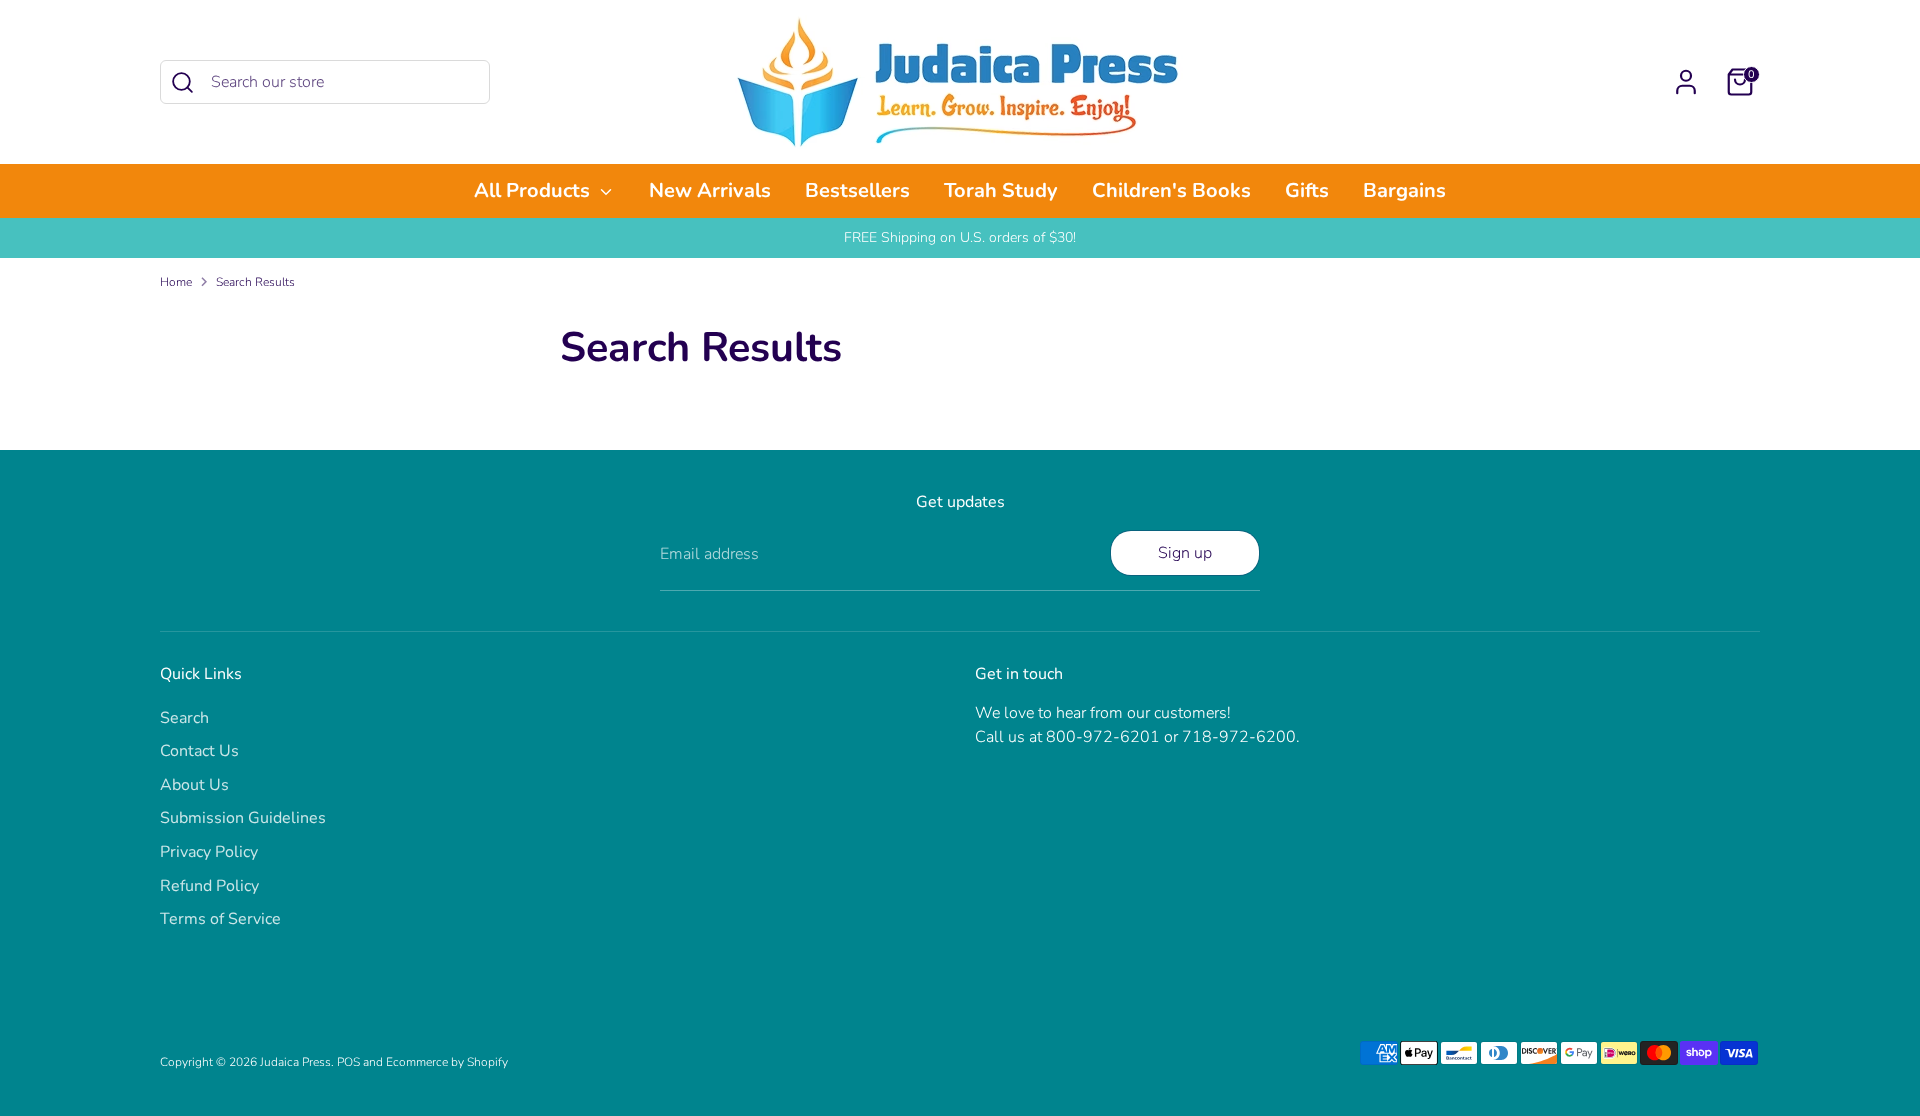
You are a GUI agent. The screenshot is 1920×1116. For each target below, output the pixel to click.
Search (184, 718)
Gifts (1307, 190)
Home (176, 282)
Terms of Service (220, 919)
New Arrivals (710, 190)
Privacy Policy (209, 852)
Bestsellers (857, 190)
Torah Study (1001, 190)
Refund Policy (209, 886)
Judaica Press (295, 1062)
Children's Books (1171, 190)
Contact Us (199, 751)
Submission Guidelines (243, 818)
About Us (194, 785)
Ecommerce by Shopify (447, 1062)
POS (348, 1062)
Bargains (1404, 190)
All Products (534, 190)
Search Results (255, 282)
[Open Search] (182, 82)
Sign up (1185, 553)
